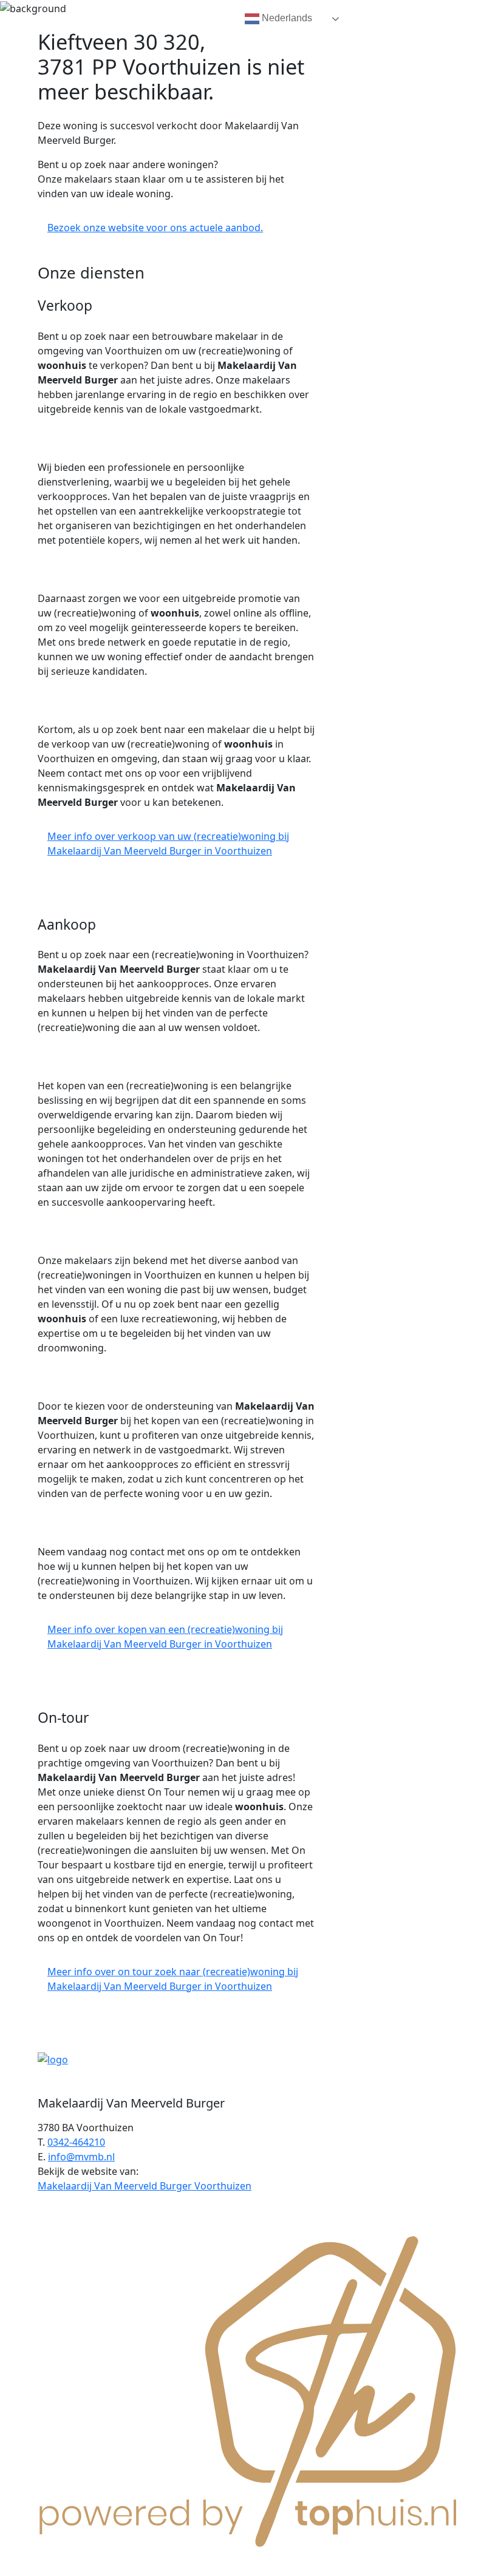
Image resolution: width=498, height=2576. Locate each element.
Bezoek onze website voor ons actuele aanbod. (155, 228)
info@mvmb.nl (81, 2157)
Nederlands (286, 18)
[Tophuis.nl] (249, 2389)
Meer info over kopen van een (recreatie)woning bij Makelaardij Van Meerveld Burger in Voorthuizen (165, 1637)
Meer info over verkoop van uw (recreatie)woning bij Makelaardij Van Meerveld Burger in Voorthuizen (168, 843)
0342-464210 (76, 2142)
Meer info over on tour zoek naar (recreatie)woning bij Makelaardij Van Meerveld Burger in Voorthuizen (173, 1979)
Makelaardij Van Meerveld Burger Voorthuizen (145, 2186)
